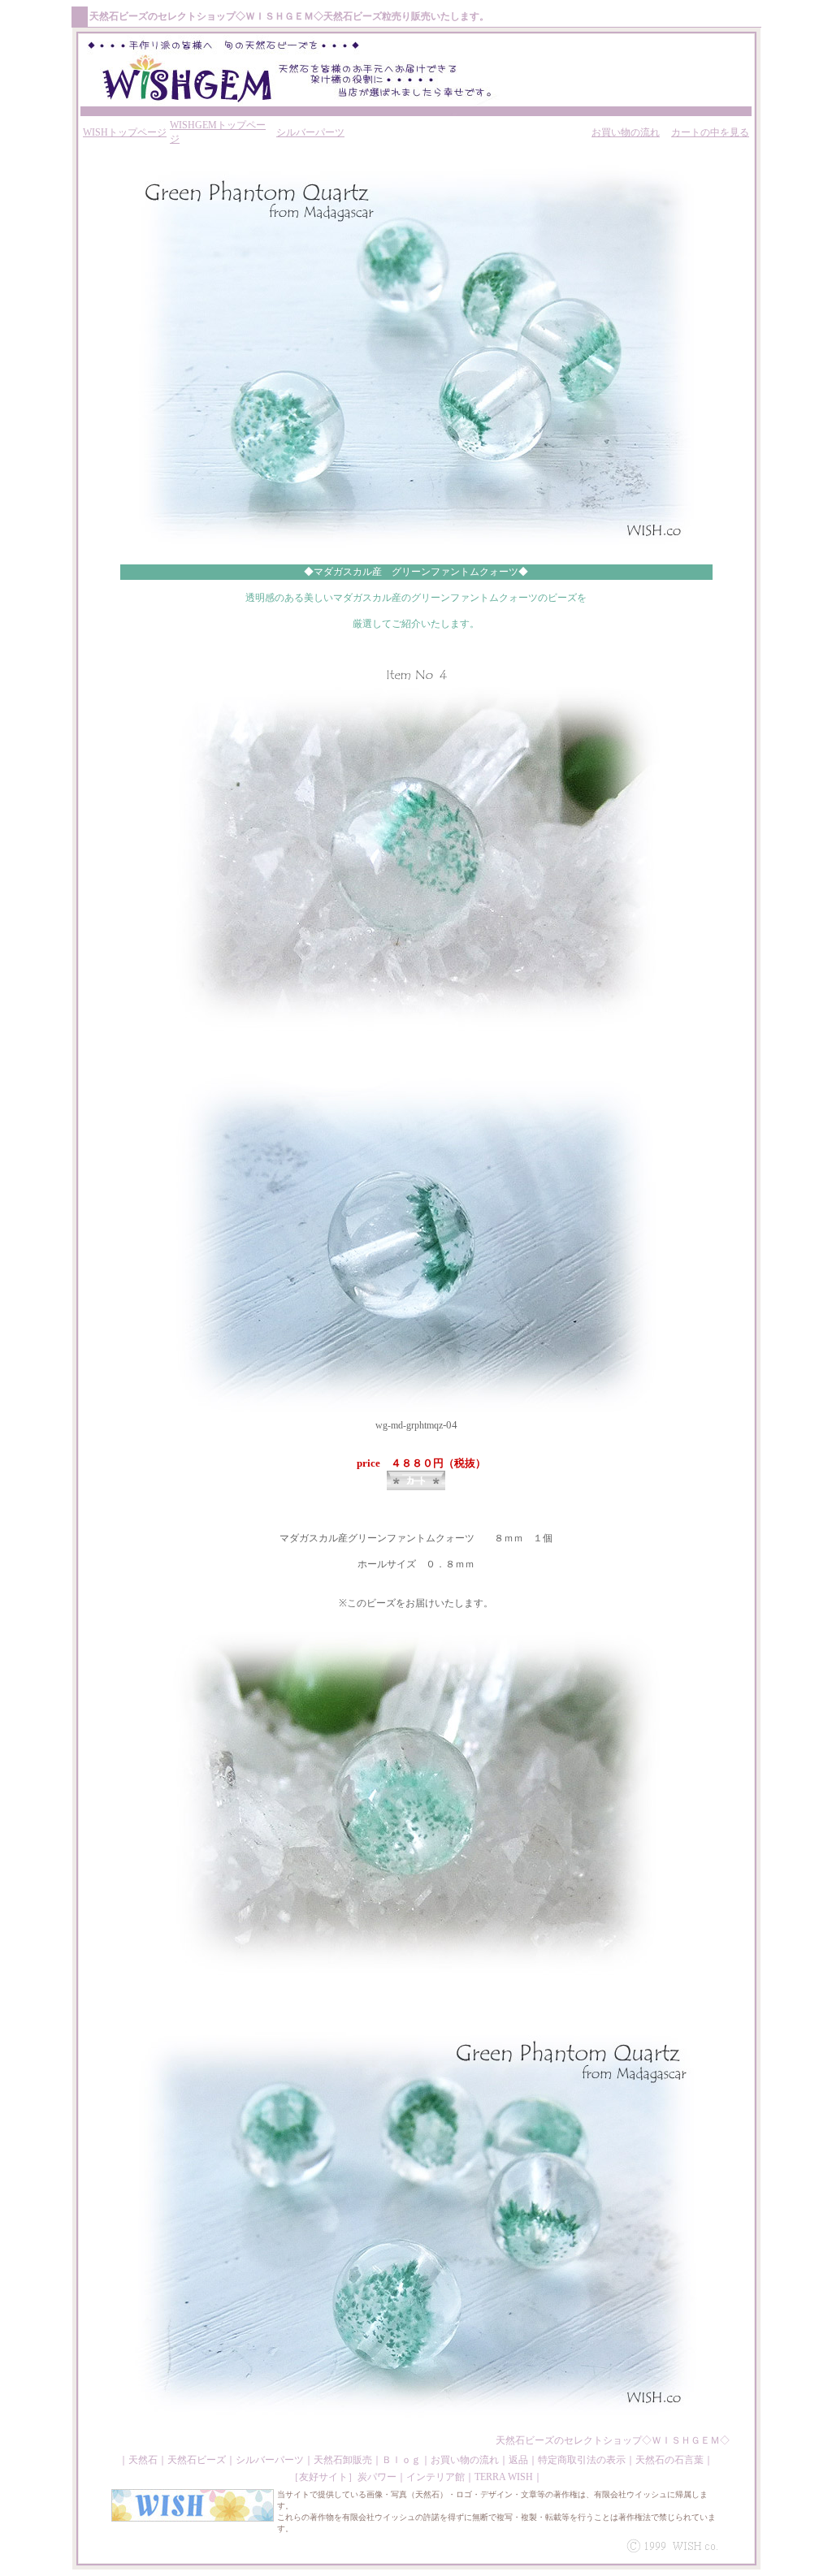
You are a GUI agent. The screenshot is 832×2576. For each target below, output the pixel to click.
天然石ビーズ (119, 16)
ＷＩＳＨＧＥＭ (279, 16)
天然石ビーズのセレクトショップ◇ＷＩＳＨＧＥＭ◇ (613, 2440)
